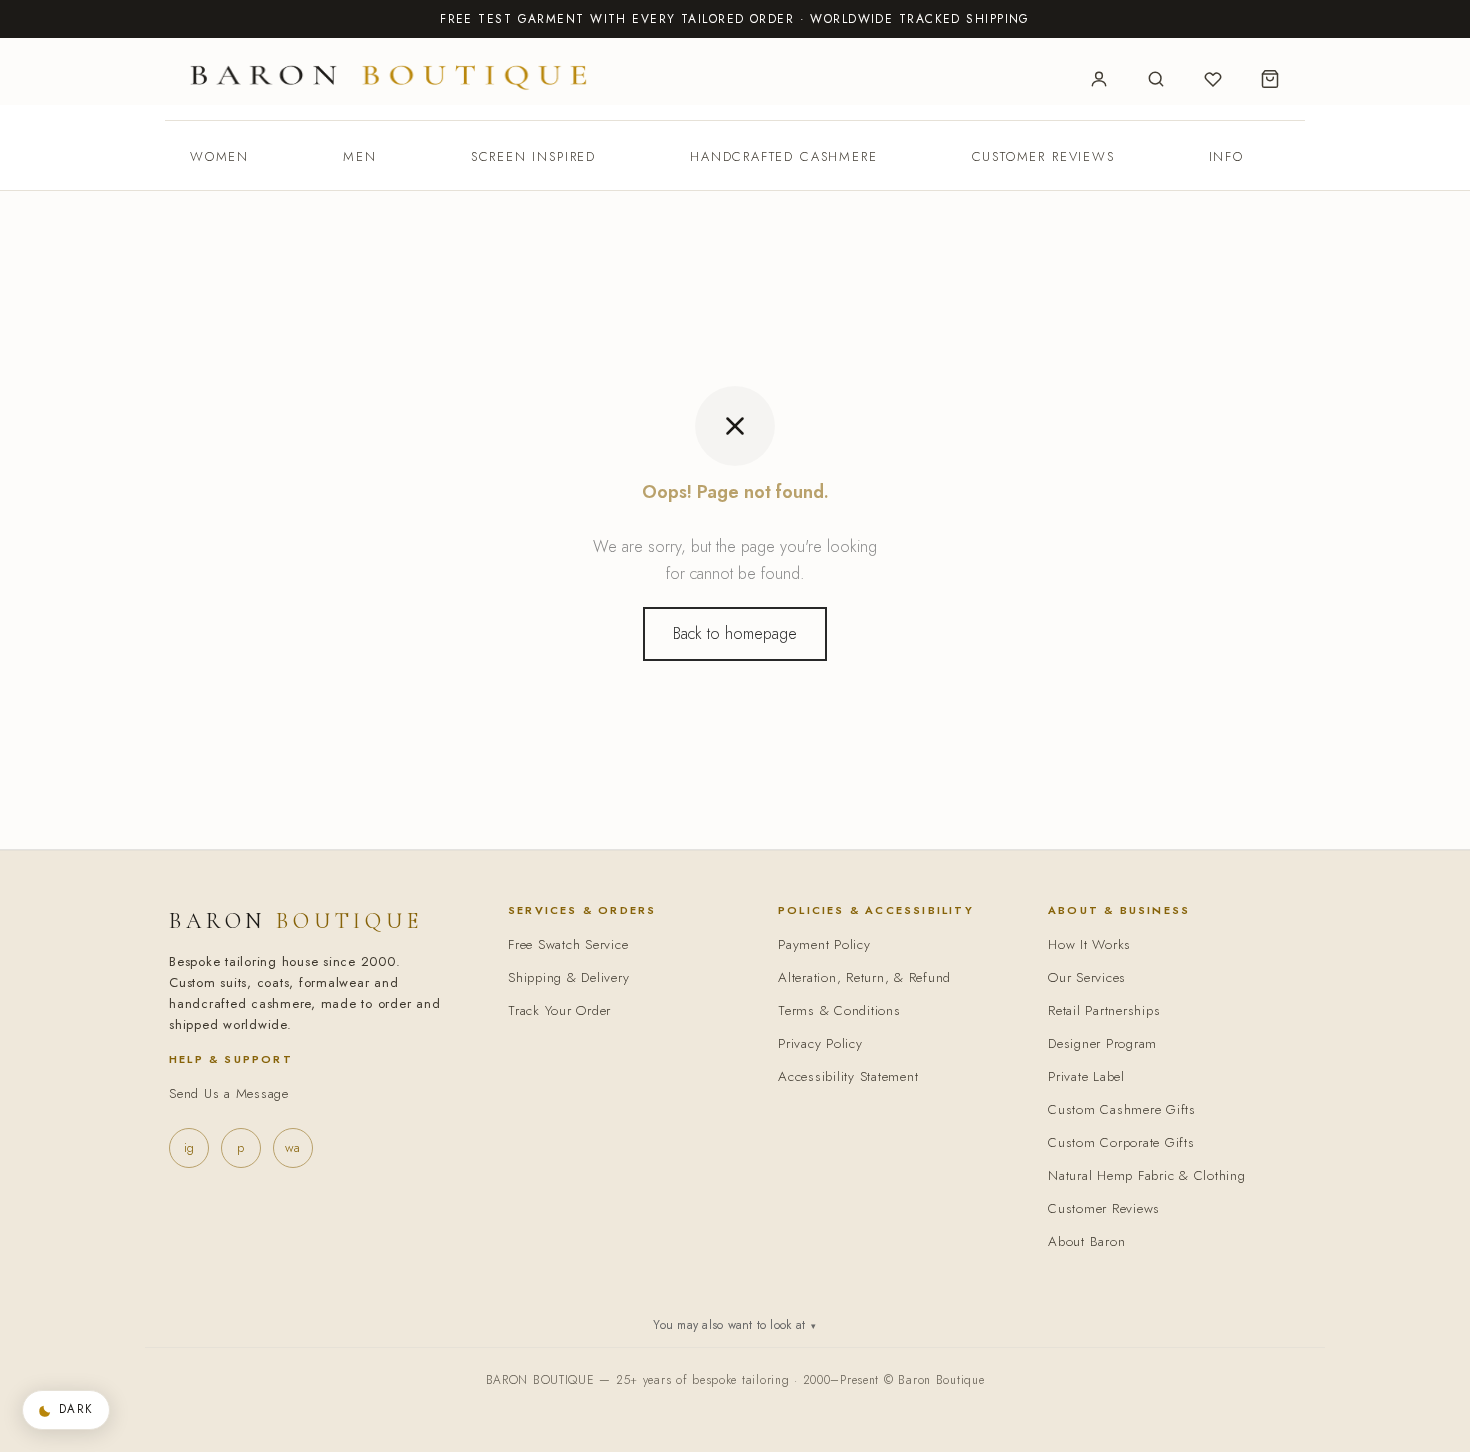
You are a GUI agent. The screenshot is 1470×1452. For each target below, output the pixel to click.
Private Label (1086, 1076)
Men (359, 156)
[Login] (1099, 79)
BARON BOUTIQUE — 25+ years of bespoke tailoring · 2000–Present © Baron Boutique (735, 1380)
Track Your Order (559, 1010)
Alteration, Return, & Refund (864, 977)
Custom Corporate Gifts (1121, 1142)
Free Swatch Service (568, 944)
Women (219, 156)
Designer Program (1102, 1043)
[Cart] (1270, 79)
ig (189, 1147)
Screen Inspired (533, 156)
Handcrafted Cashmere (783, 156)
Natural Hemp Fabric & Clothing (1147, 1175)
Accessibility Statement (848, 1076)
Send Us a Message (229, 1093)
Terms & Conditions (839, 1010)
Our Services (1087, 977)
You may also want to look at (734, 1325)
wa (292, 1147)
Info (1226, 156)
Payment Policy (824, 944)
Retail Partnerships (1104, 1010)
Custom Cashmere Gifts (1122, 1109)
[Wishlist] (1213, 79)
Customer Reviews (1043, 156)
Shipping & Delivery (568, 977)
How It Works (1089, 944)
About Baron (1086, 1241)
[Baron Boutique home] (388, 76)
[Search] (1156, 79)
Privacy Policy (820, 1043)
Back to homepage (735, 633)
